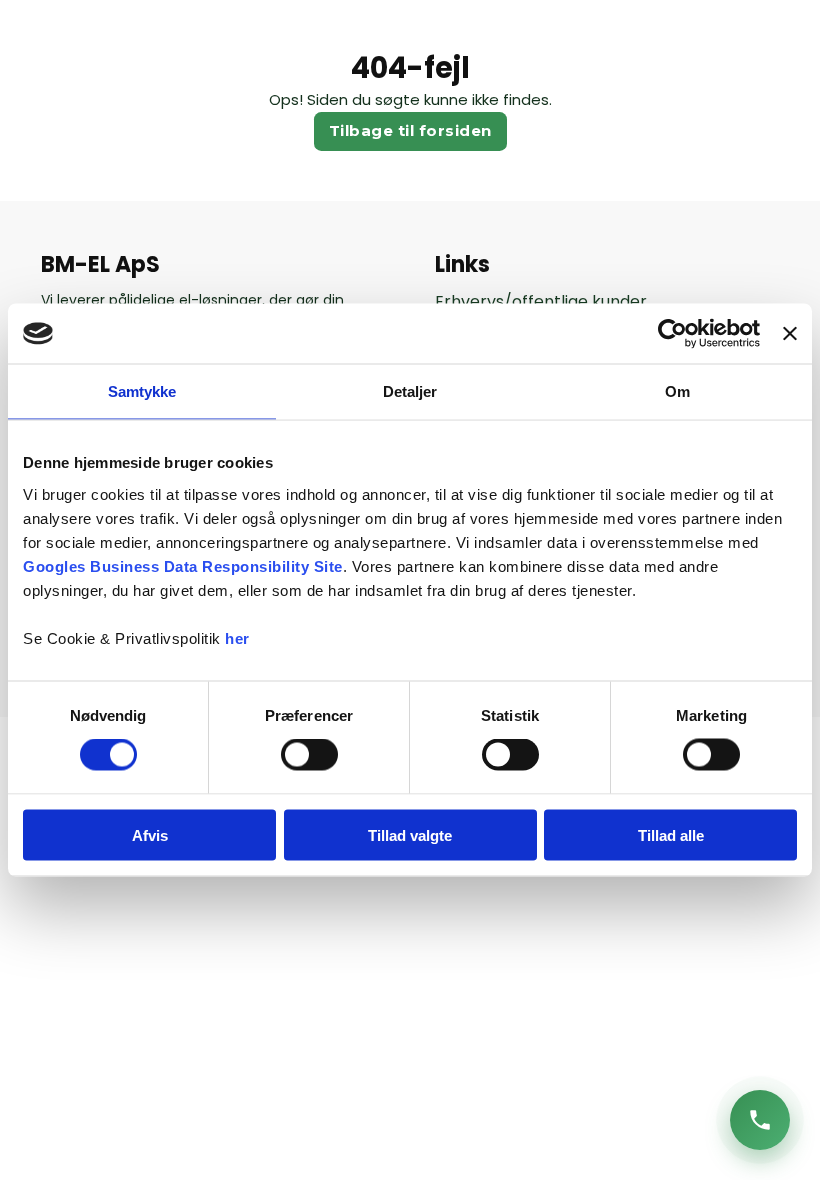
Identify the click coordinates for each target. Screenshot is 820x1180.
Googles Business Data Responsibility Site (183, 565)
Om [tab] (677, 391)
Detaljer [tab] (410, 391)
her (237, 637)
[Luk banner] (790, 334)
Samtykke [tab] (142, 391)
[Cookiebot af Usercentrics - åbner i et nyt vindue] (672, 334)
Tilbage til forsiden (410, 130)
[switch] (309, 755)
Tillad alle (671, 834)
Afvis (150, 834)
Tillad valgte (410, 834)
